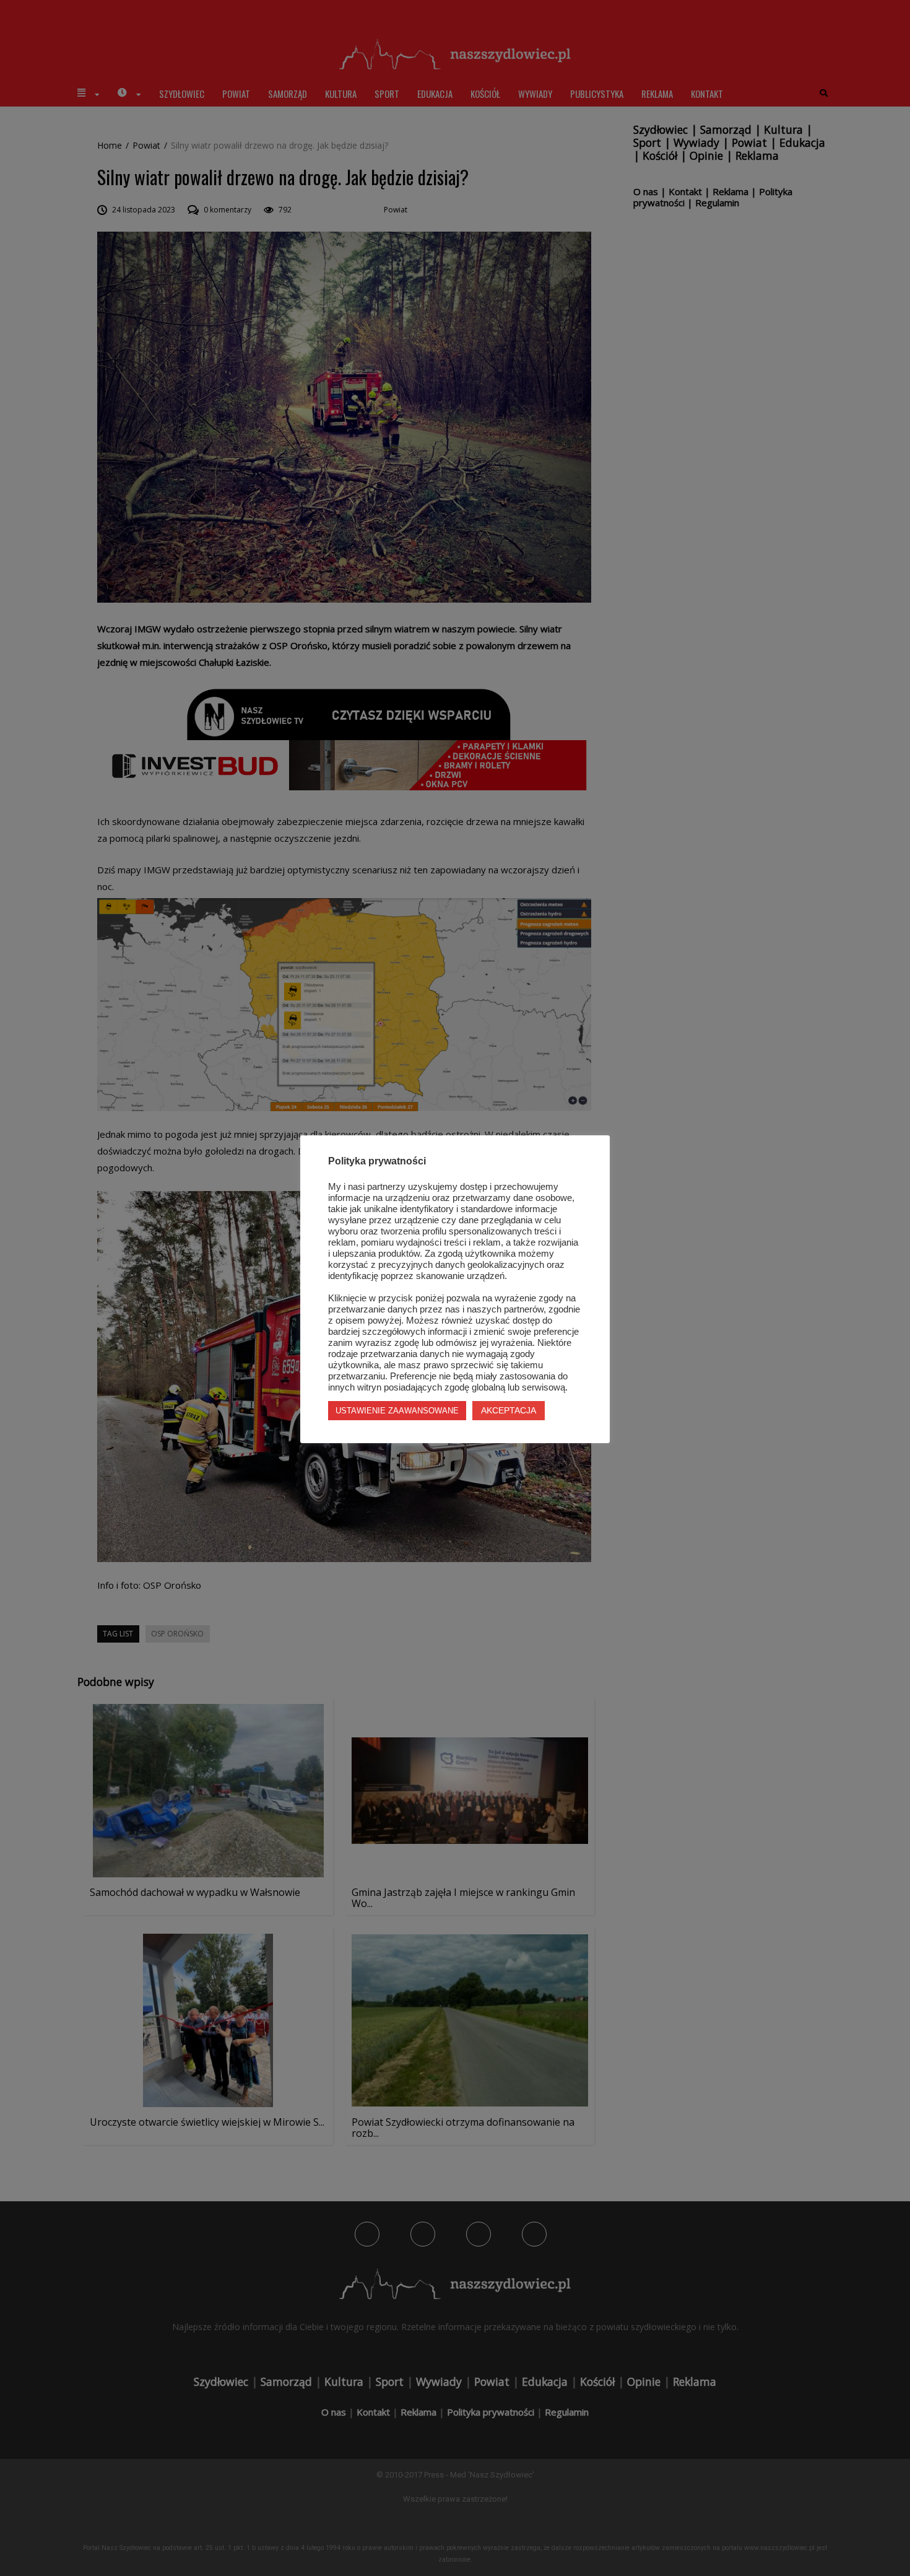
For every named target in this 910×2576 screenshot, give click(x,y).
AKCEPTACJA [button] (509, 1410)
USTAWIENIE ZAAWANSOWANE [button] (397, 1411)
